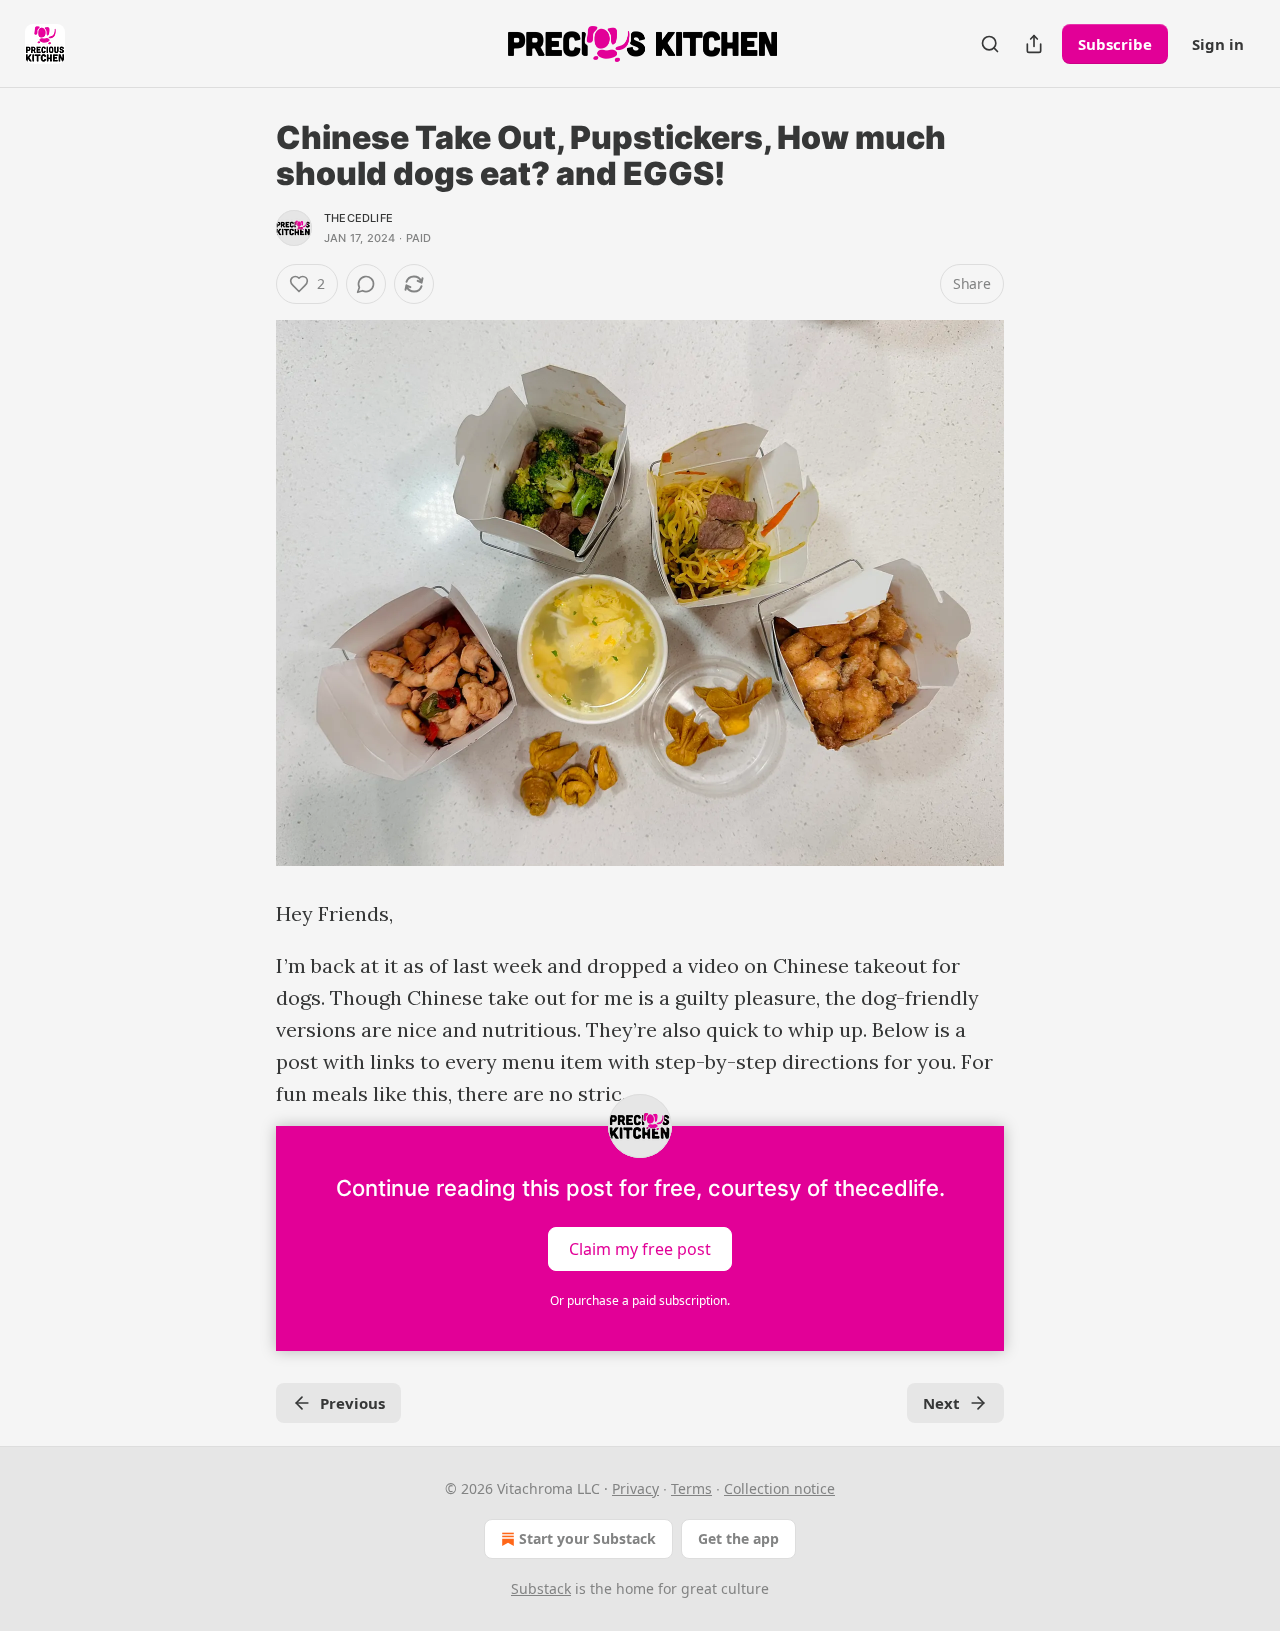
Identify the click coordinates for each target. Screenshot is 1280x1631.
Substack (541, 1588)
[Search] (990, 44)
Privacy (635, 1488)
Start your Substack (587, 1538)
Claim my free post (640, 1249)
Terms (691, 1488)
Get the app (738, 1538)
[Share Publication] (1034, 44)
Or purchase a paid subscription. (640, 1300)
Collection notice (779, 1488)
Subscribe (1115, 44)
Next (941, 1403)
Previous (352, 1403)
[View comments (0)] (366, 284)
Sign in (1218, 44)
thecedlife (358, 218)
